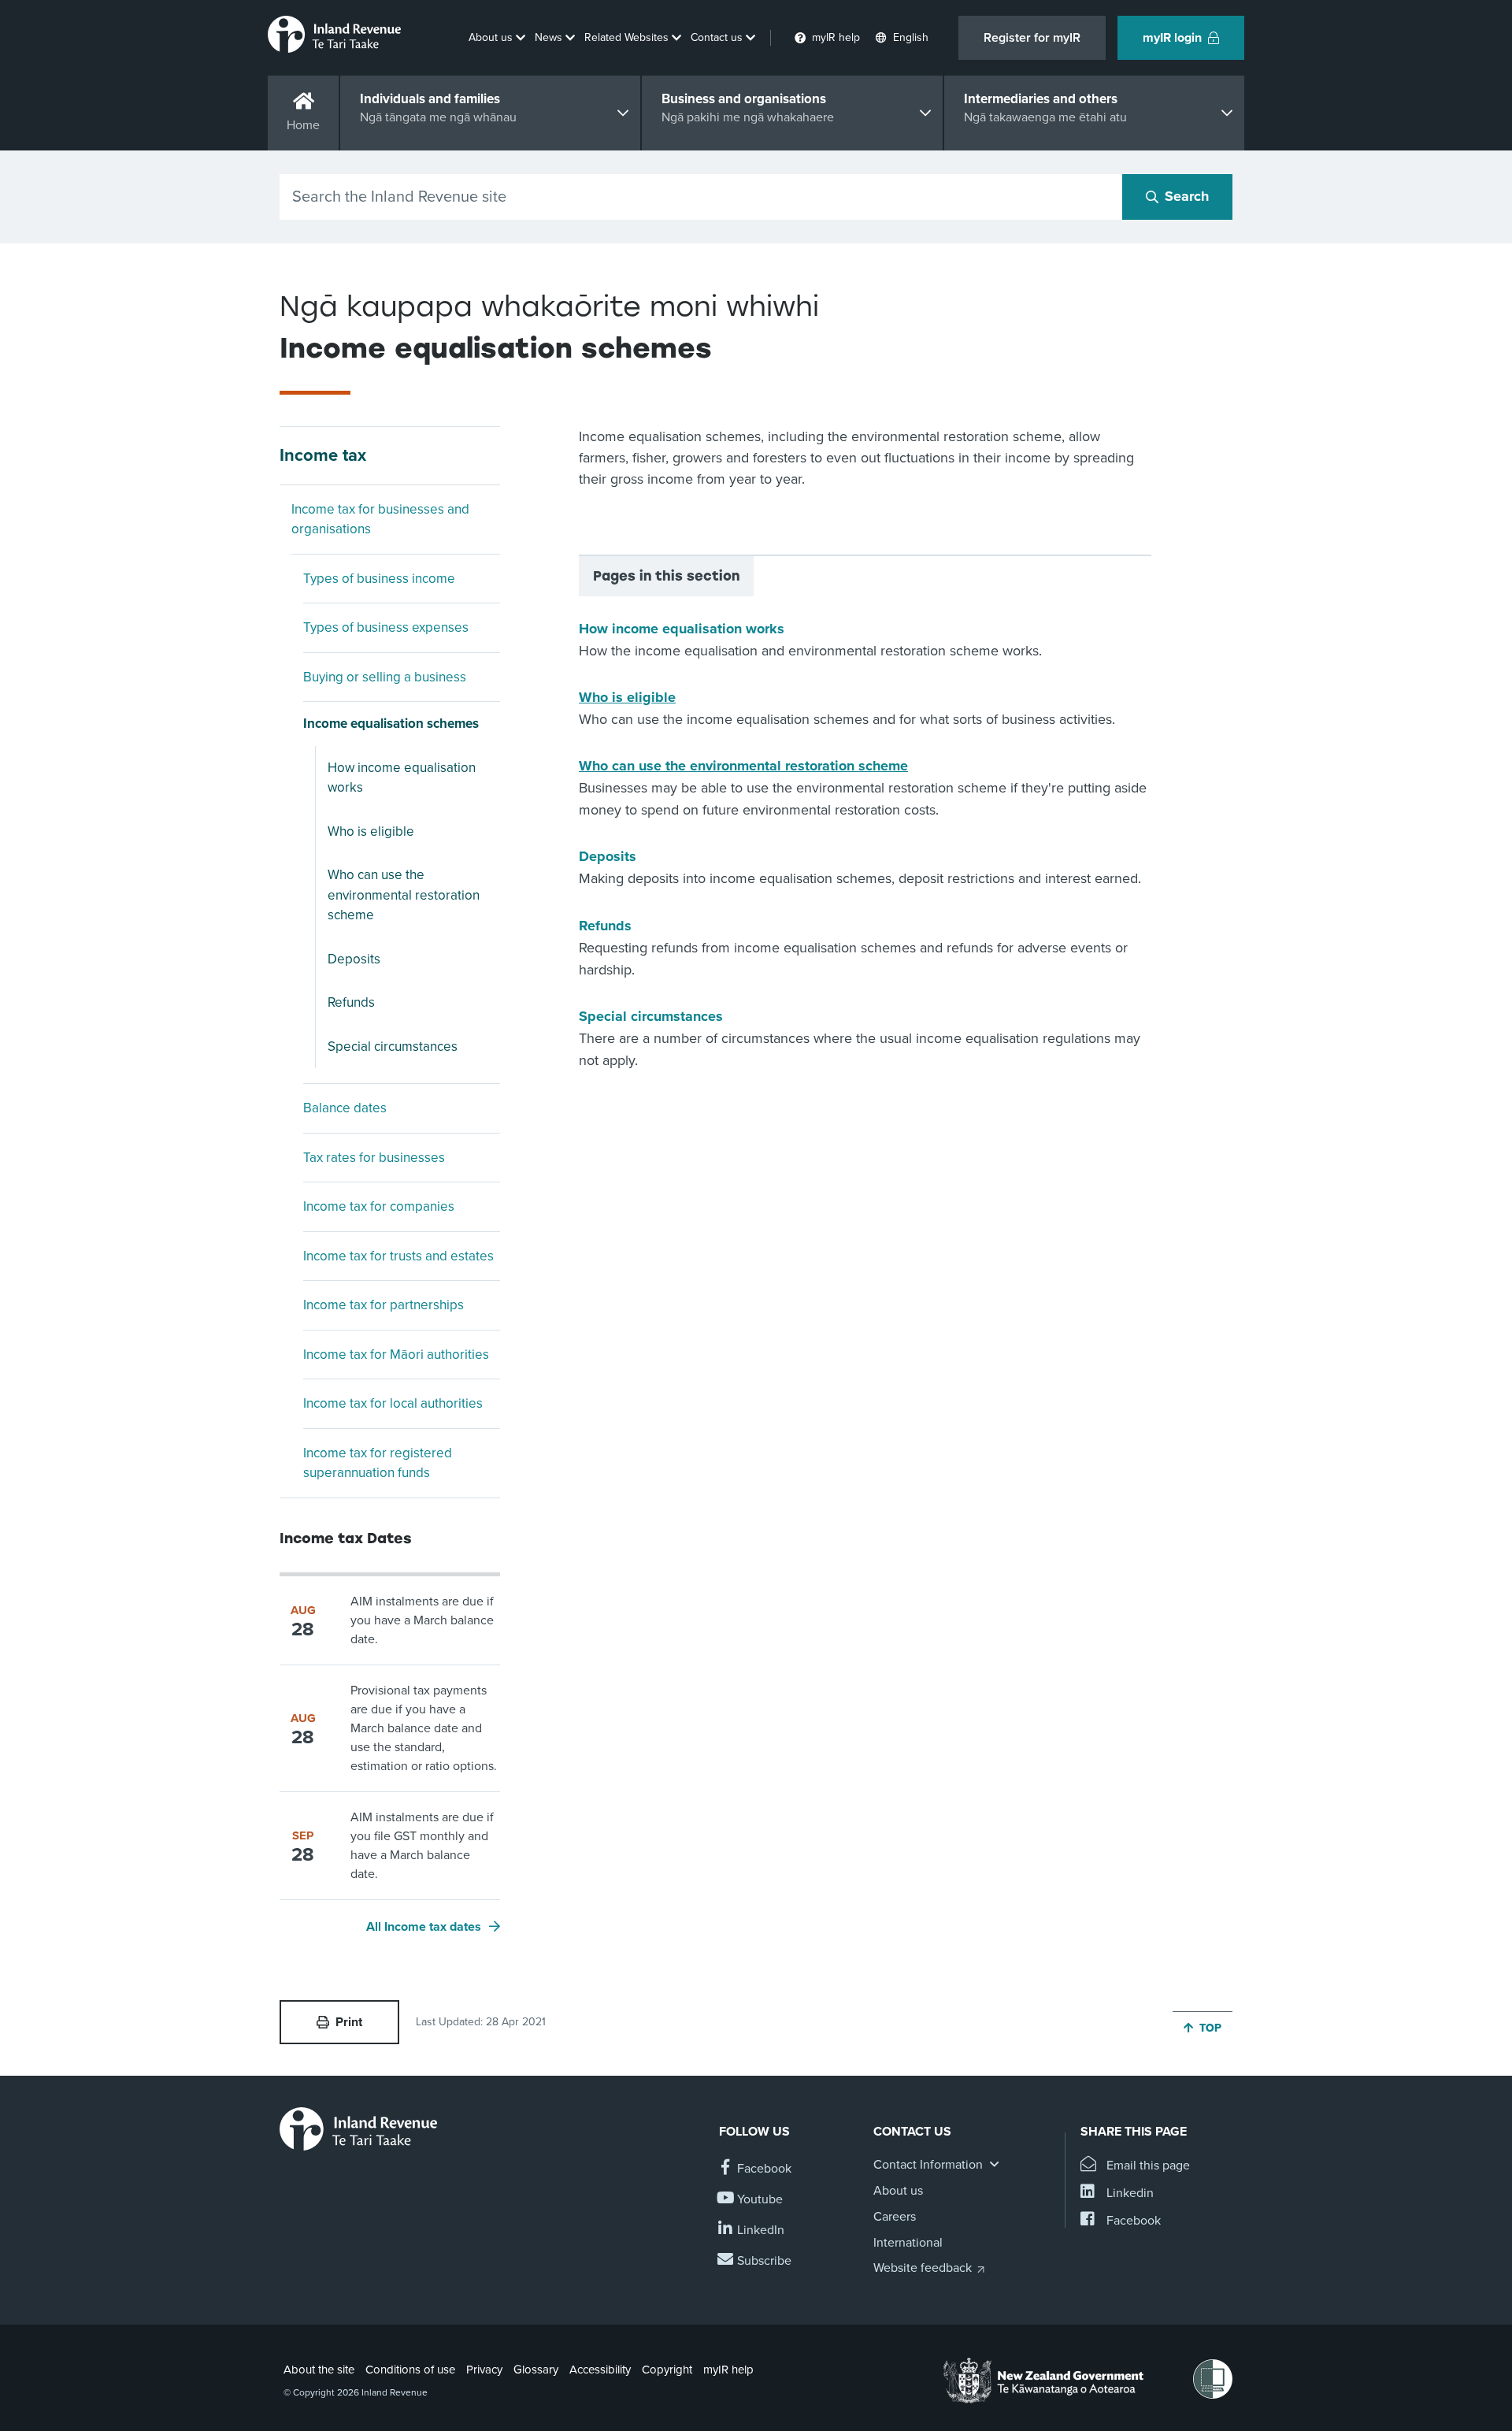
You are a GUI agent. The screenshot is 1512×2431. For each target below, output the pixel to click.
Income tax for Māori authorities (396, 1355)
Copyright (667, 2370)
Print (349, 2022)
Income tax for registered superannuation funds (378, 1463)
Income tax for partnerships (384, 1305)
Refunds (351, 1002)
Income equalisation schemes (391, 724)
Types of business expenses (386, 627)
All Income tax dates (424, 1927)
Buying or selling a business (385, 677)
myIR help (728, 2370)
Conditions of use (410, 2370)
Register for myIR (1032, 38)
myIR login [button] (1172, 38)
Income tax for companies (379, 1206)
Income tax (323, 455)
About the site (319, 2370)
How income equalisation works (402, 778)
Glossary (536, 2370)
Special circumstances (393, 1047)
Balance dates (345, 1108)
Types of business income (379, 579)
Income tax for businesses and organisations (380, 520)
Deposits (354, 959)
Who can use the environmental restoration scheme (404, 895)
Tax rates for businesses (374, 1158)
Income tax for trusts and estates (398, 1256)
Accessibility (600, 2370)
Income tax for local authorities (393, 1403)
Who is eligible (371, 831)
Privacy (484, 2370)
